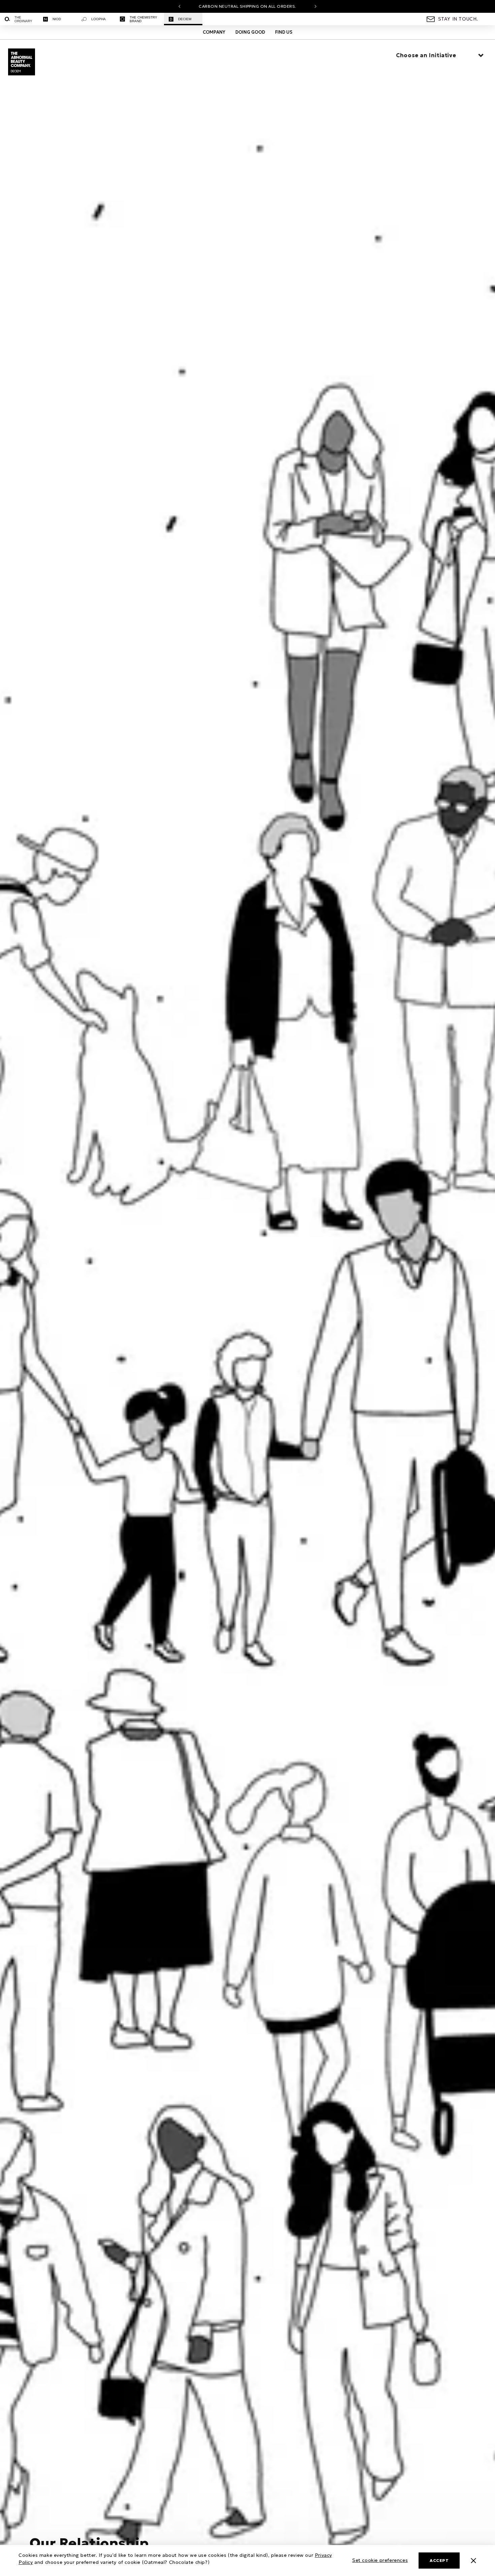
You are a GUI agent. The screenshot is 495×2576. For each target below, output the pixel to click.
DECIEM (185, 19)
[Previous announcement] (179, 6)
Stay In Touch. (458, 19)
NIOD (57, 19)
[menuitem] (19, 19)
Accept (439, 2560)
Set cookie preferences (380, 2560)
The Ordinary (23, 19)
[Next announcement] (316, 6)
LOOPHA (98, 19)
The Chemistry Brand (143, 19)
